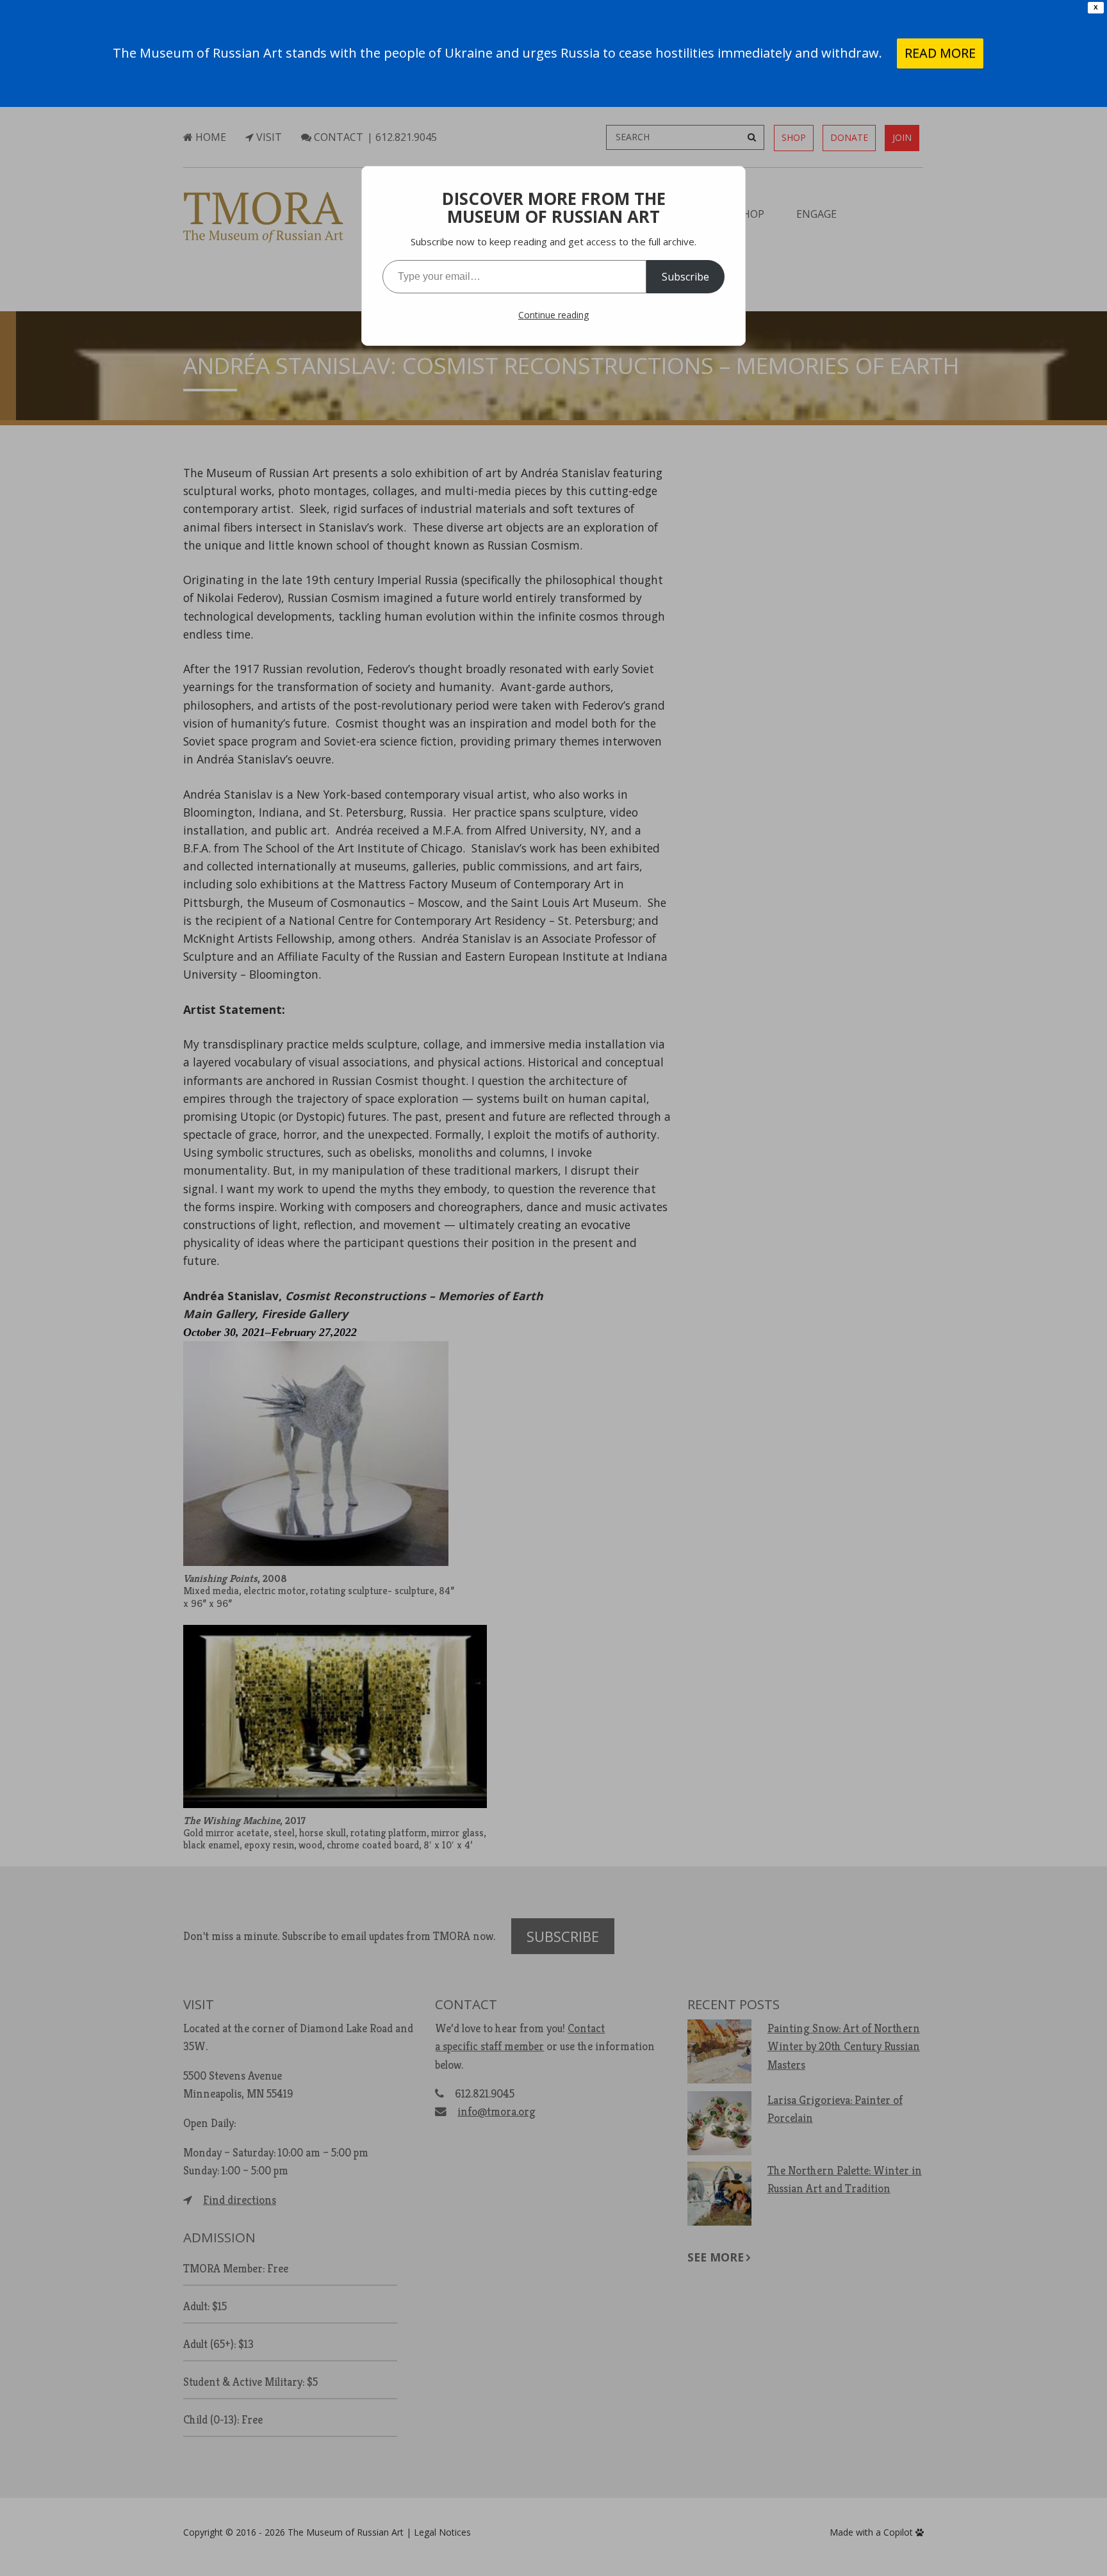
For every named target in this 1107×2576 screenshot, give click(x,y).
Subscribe (685, 277)
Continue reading (553, 315)
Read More (940, 53)
